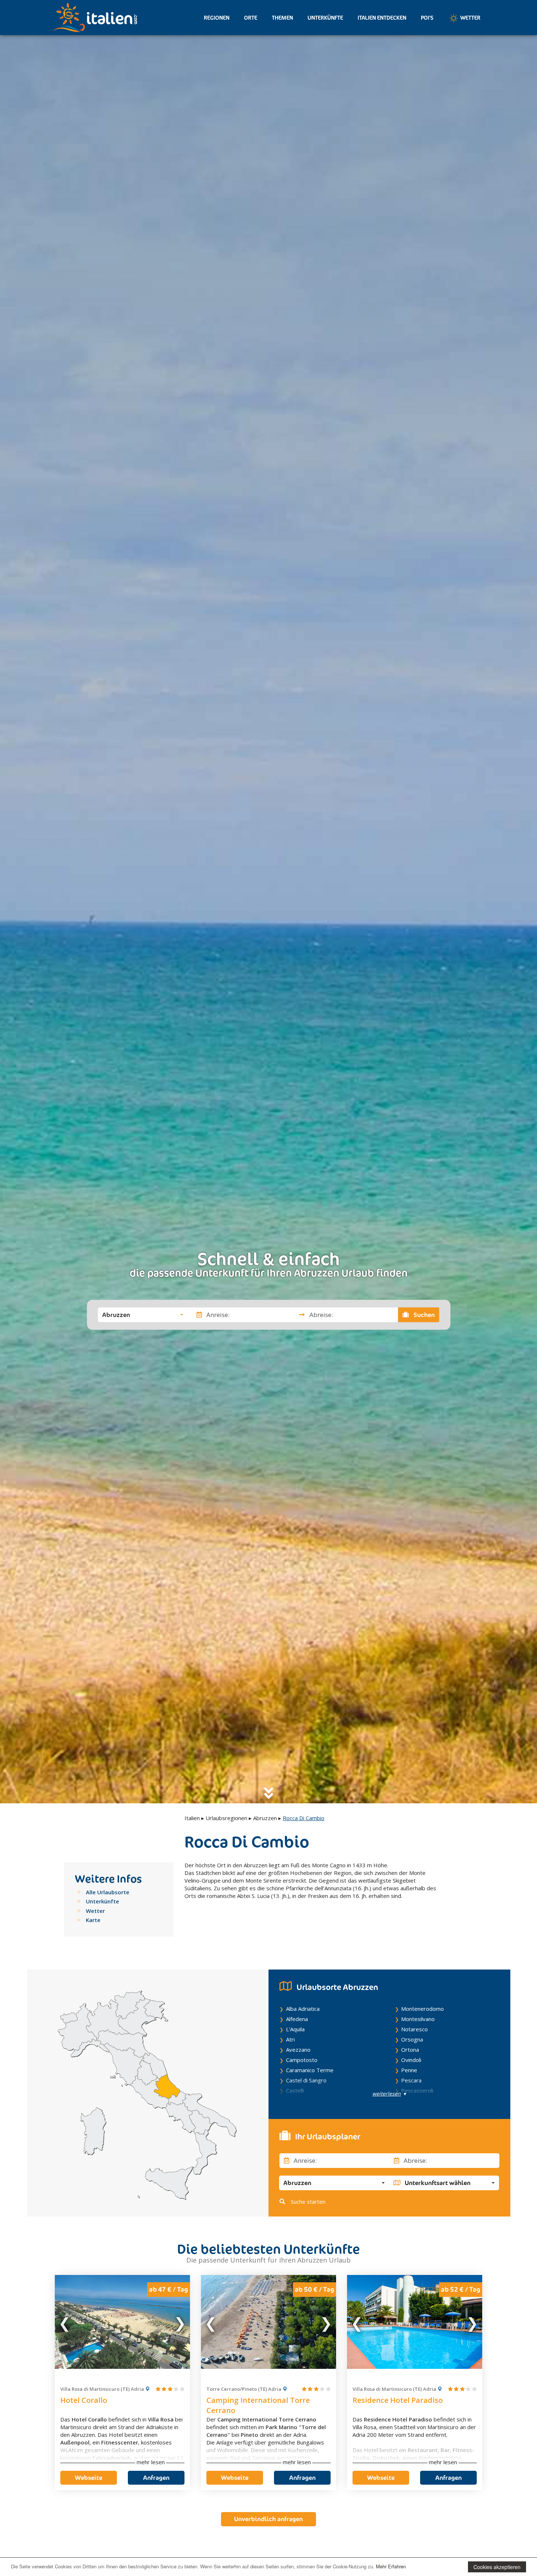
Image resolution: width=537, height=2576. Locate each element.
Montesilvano (418, 2019)
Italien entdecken (382, 18)
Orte (251, 18)
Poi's (427, 18)
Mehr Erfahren (391, 2566)
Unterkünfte (325, 18)
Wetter (470, 18)
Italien (192, 1818)
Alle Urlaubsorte (108, 1892)
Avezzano (298, 2050)
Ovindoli (411, 2060)
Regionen (217, 18)
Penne (409, 2070)
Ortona (410, 2050)
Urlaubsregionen (226, 1818)
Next (180, 2322)
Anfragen (156, 2478)
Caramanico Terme (310, 2070)
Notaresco (414, 2029)
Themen (282, 18)
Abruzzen (265, 1818)
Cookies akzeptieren (497, 2567)
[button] (143, 1314)
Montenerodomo (422, 2009)
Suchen (423, 1314)
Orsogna (412, 2039)
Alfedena (297, 2019)
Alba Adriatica (303, 2009)
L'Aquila (295, 2029)
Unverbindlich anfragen (268, 2519)
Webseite (89, 2478)
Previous (65, 2322)
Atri (290, 2039)
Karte (93, 1920)
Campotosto (302, 2060)
